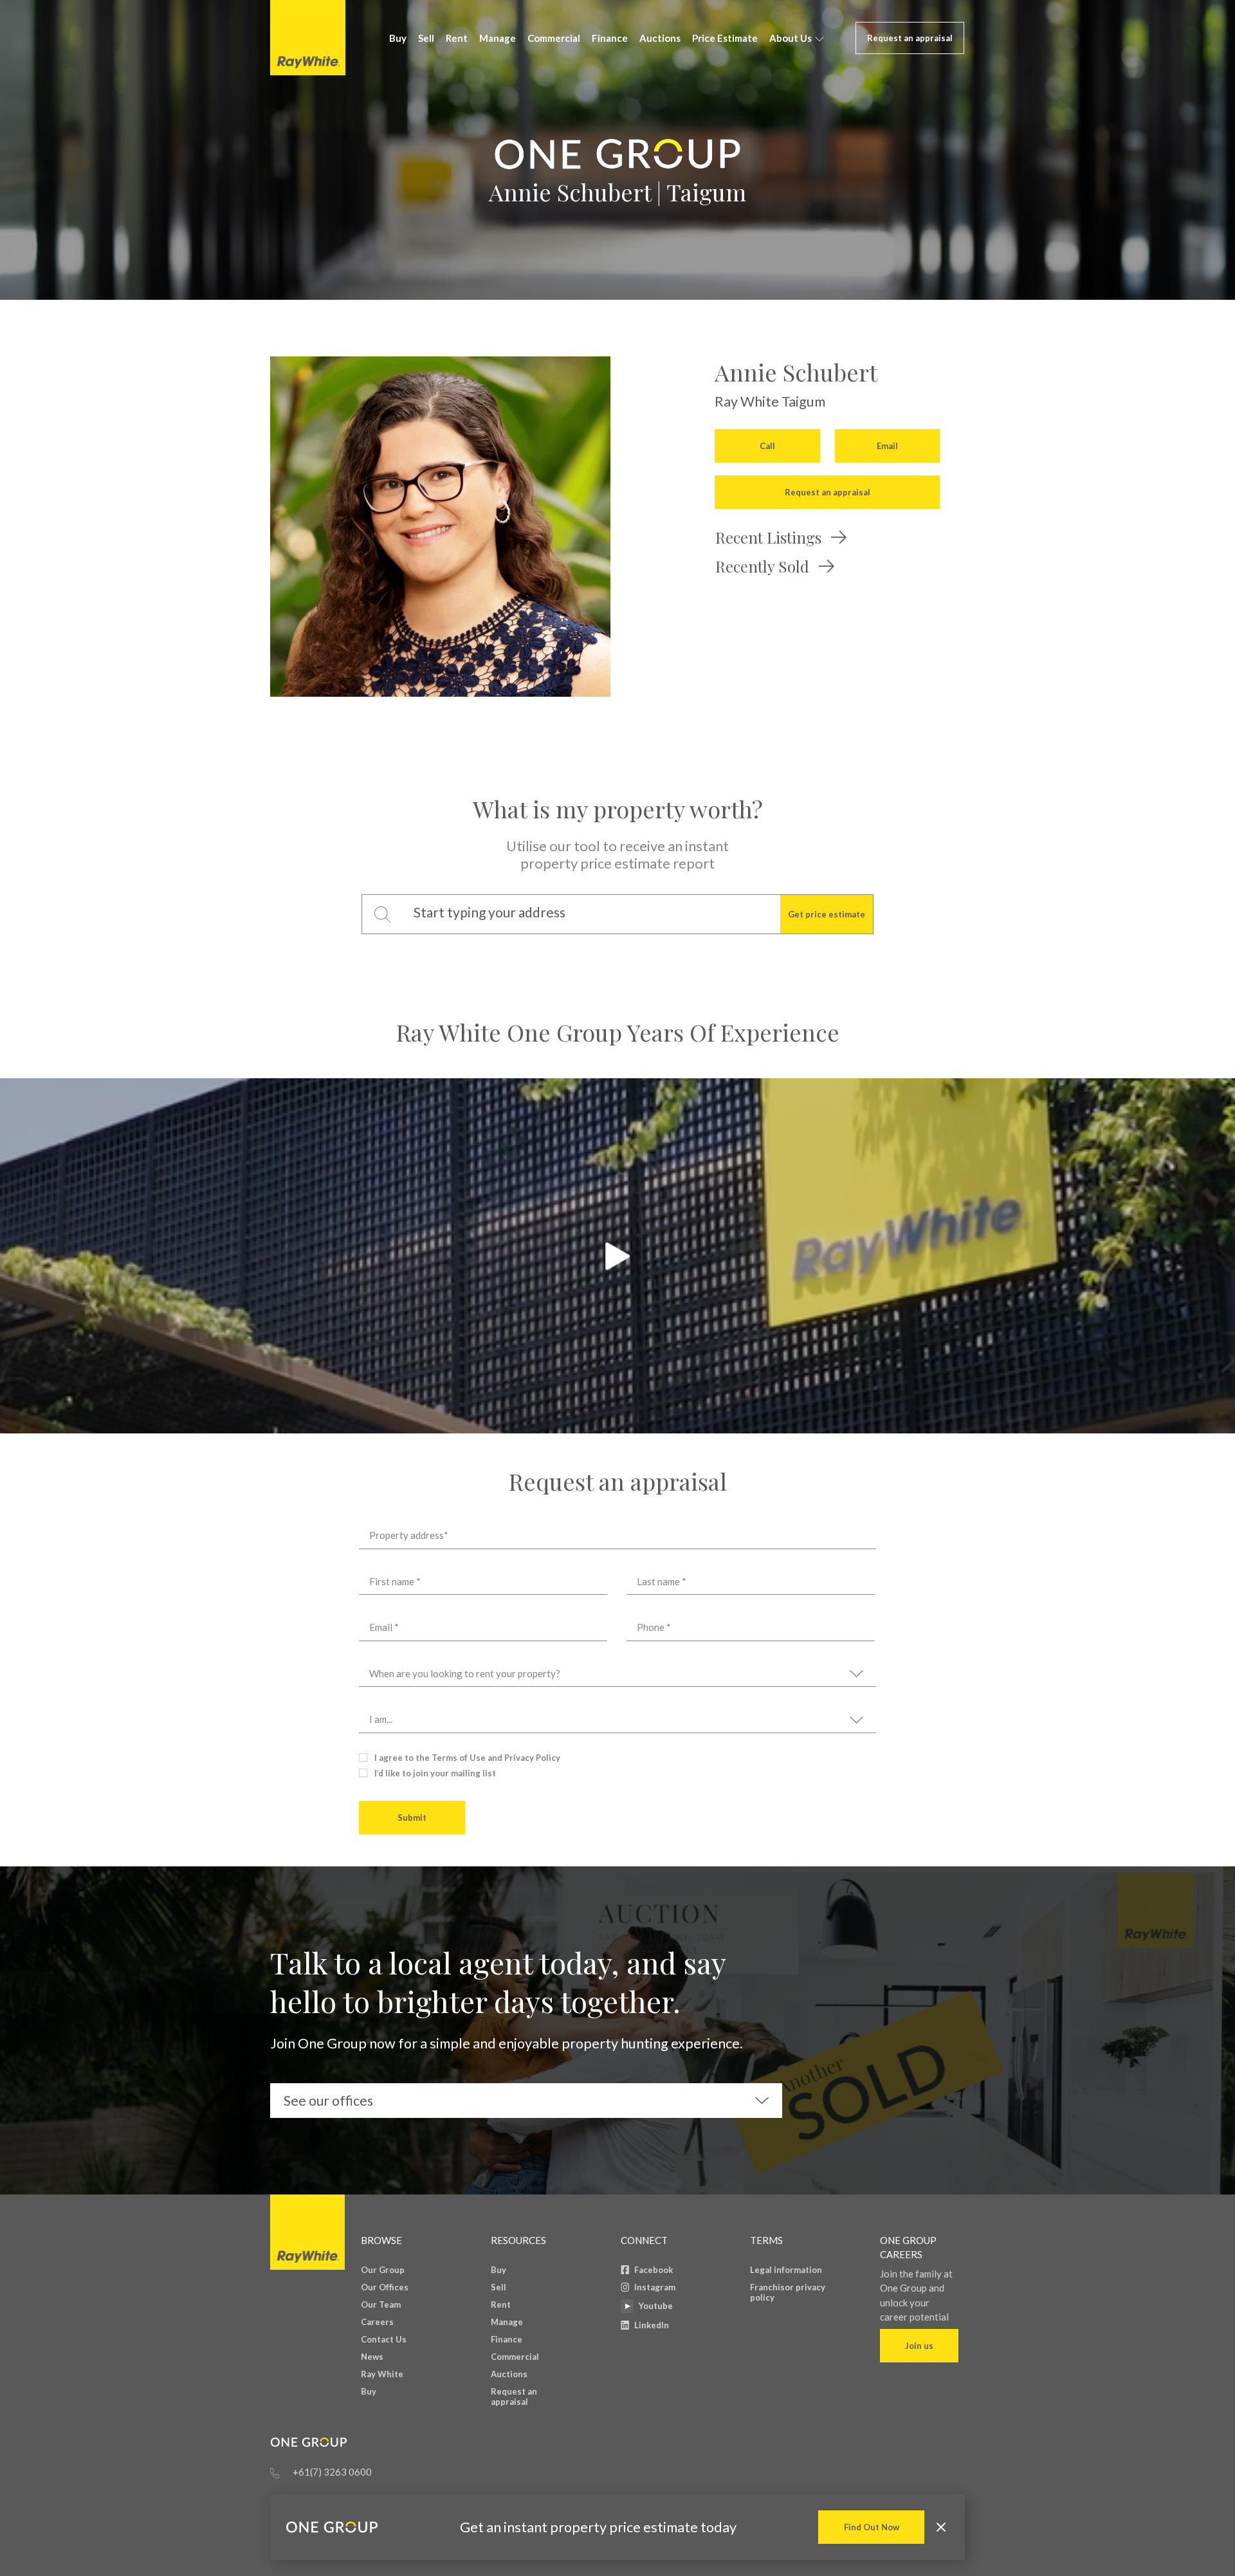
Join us (919, 2346)
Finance (610, 38)
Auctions (660, 38)
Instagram (655, 2287)
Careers (377, 2322)
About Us (791, 38)
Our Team (381, 2305)
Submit (412, 1817)
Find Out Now (872, 2527)
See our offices (328, 2100)
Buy (398, 38)
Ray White (382, 2374)
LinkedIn (652, 2325)
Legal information (786, 2270)
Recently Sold (762, 566)
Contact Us (384, 2339)
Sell (426, 38)
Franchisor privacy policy (788, 2292)
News (372, 2357)
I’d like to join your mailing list (435, 1773)
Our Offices (385, 2287)
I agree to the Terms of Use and (467, 1758)
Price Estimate (725, 38)
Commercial (554, 38)
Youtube (656, 2306)
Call (767, 446)
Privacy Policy (532, 1758)
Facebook (654, 2270)
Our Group (383, 2270)
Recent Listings (768, 537)
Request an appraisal (910, 38)
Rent (457, 38)
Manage (498, 38)
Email (887, 446)
